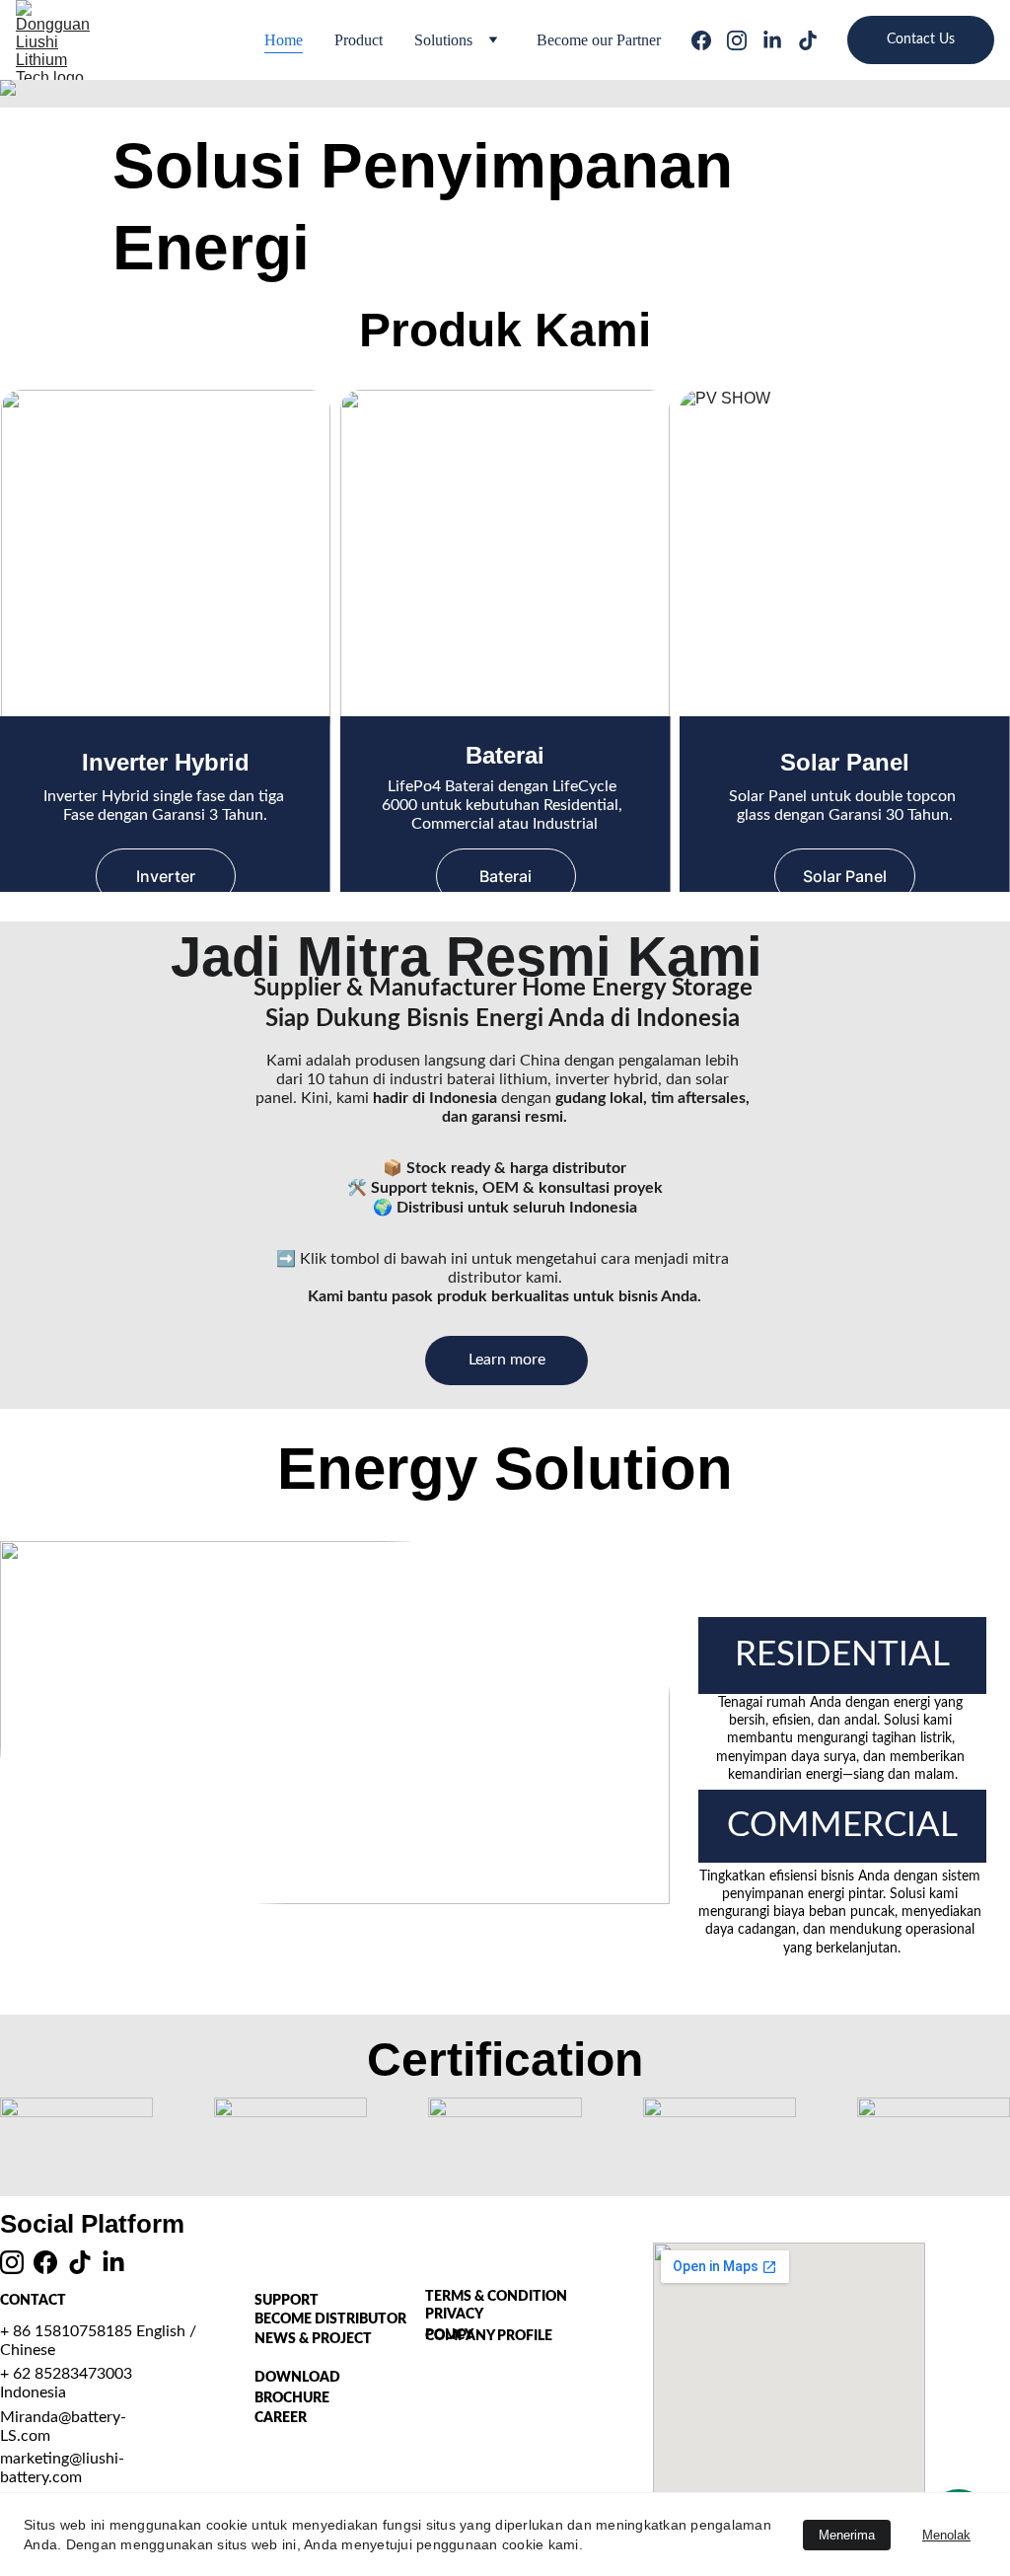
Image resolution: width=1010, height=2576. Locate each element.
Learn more (507, 1360)
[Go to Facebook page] (709, 40)
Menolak (946, 2535)
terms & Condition (496, 2297)
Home (284, 40)
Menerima (847, 2535)
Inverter (166, 876)
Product (359, 40)
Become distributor (330, 2319)
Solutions (443, 40)
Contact (33, 2301)
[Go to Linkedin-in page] (780, 40)
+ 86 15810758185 (68, 2331)
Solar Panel (845, 876)
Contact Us (921, 39)
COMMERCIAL (842, 1826)
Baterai (505, 876)
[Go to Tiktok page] (808, 40)
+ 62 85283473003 (66, 2374)
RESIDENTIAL (842, 1655)
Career (281, 2418)
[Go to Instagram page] (745, 40)
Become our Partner (599, 40)
